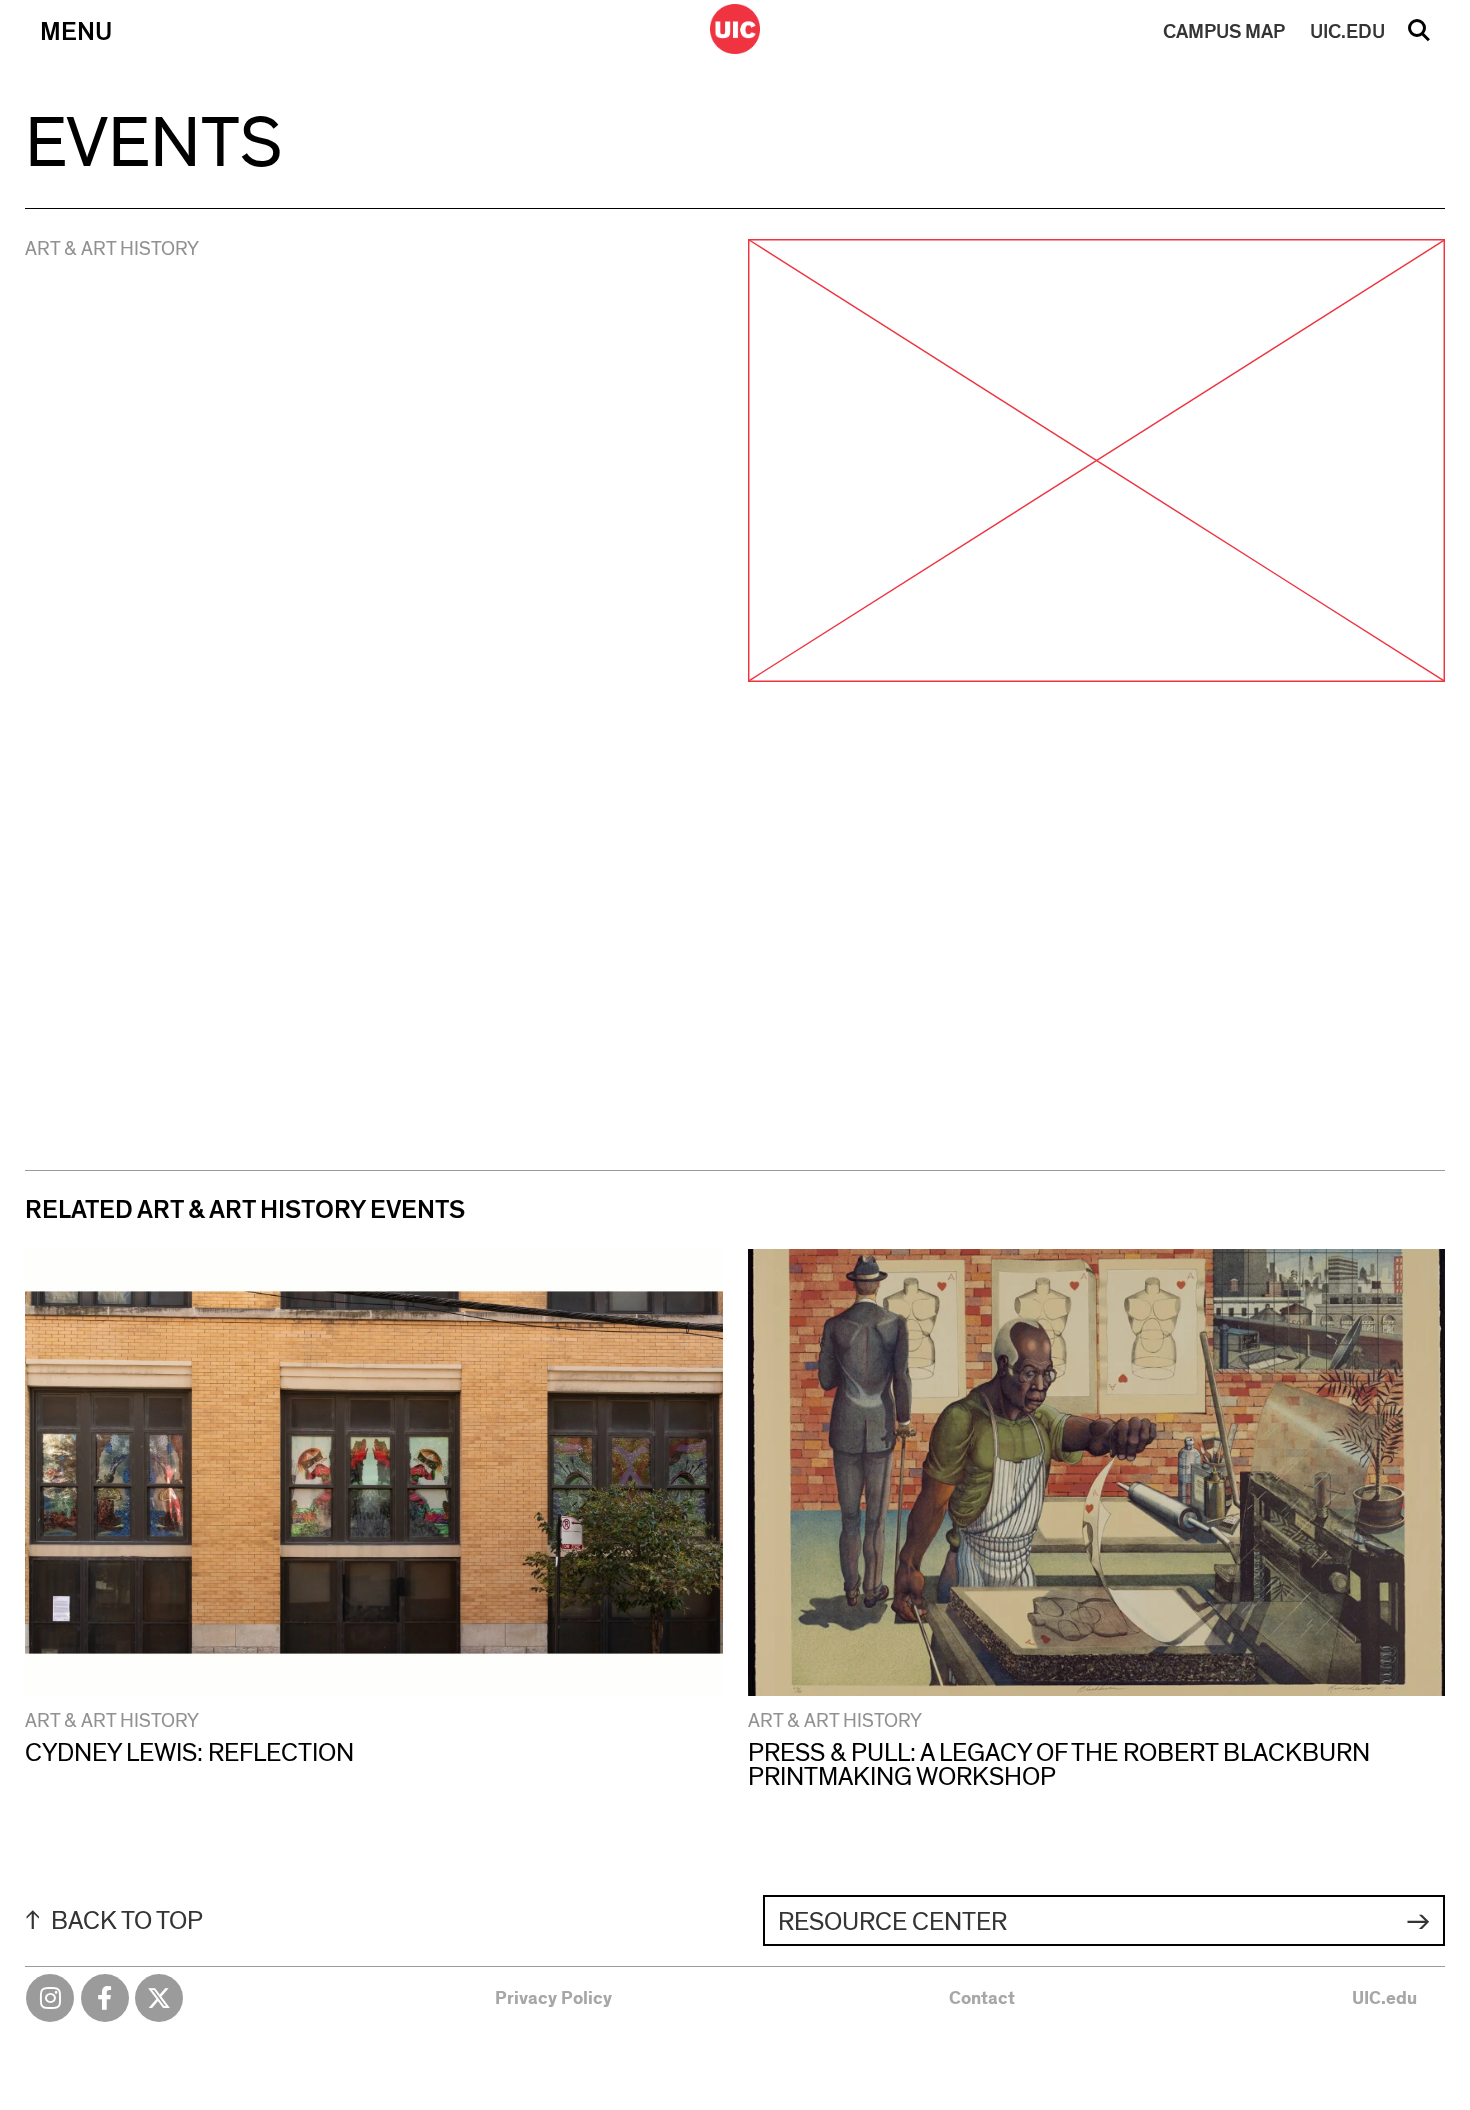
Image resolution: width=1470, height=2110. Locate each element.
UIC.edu (1384, 1999)
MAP (1224, 32)
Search (1419, 37)
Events (153, 144)
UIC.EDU (1347, 32)
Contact (982, 1999)
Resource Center (892, 1922)
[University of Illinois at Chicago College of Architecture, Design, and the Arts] (735, 29)
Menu (76, 32)
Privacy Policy (553, 1999)
